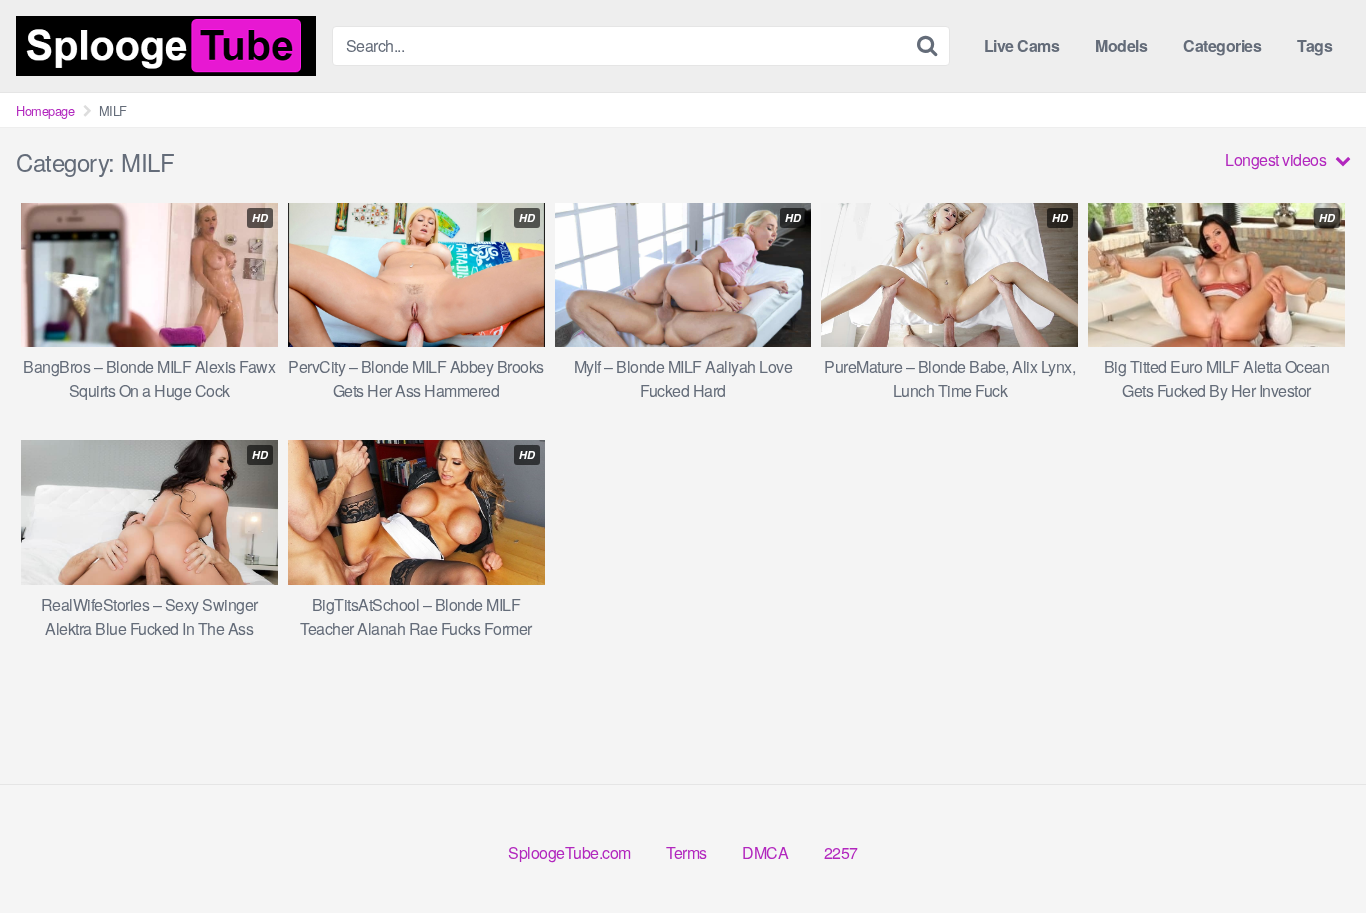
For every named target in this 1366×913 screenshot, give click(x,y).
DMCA (765, 852)
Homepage (45, 110)
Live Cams (1022, 45)
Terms (686, 852)
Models (1121, 45)
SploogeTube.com (569, 852)
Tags (1314, 45)
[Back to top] (1311, 849)
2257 (841, 852)
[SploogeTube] (166, 46)
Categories (1222, 45)
